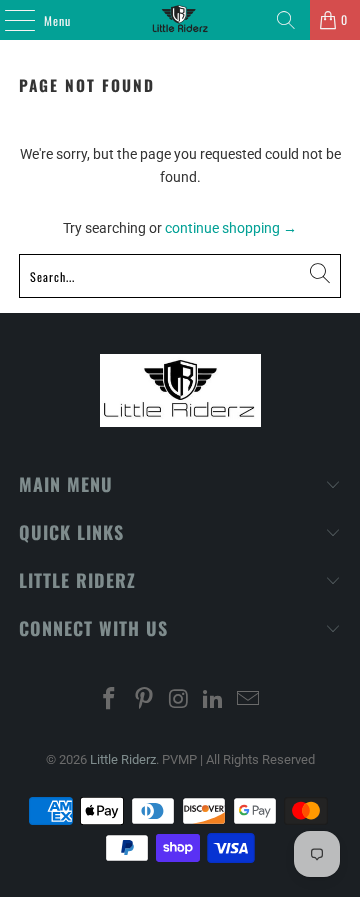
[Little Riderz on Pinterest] (144, 700)
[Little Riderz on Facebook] (110, 700)
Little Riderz (123, 759)
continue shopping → (231, 228)
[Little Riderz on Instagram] (179, 700)
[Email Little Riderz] (249, 700)
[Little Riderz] (180, 20)
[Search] (286, 20)
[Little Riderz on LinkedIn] (214, 700)
